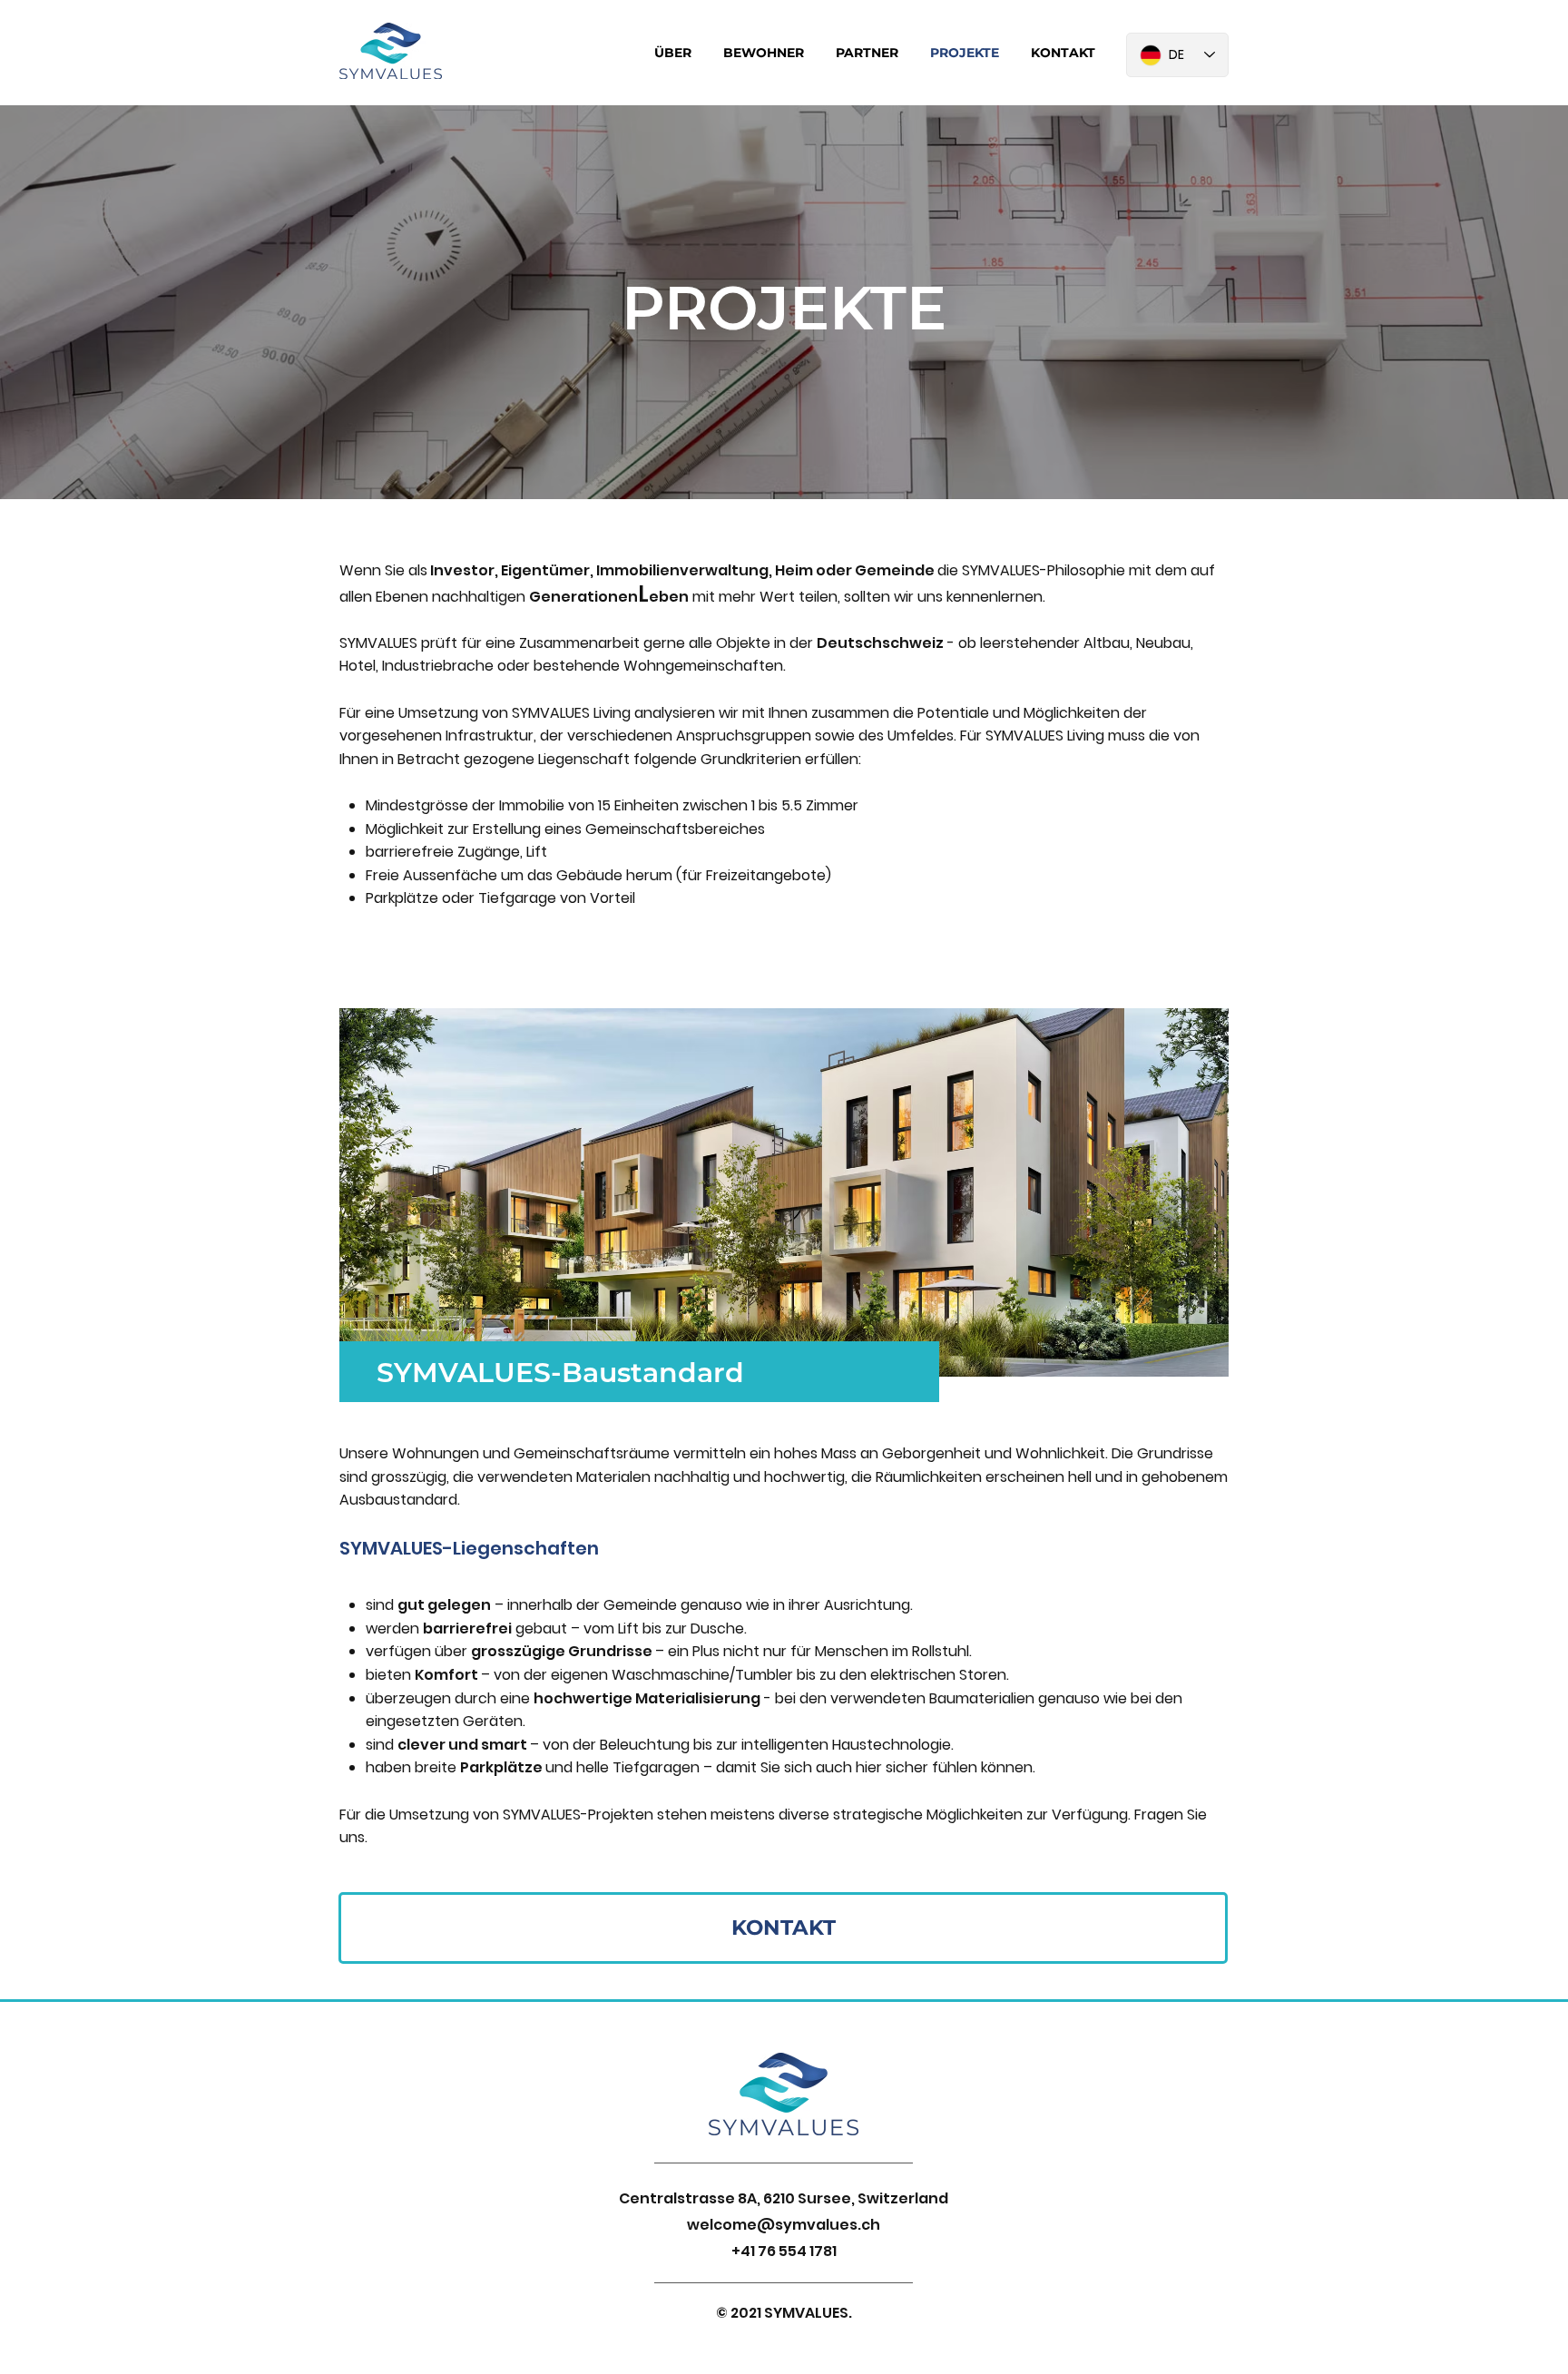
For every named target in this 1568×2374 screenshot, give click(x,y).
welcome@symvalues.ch (784, 2225)
